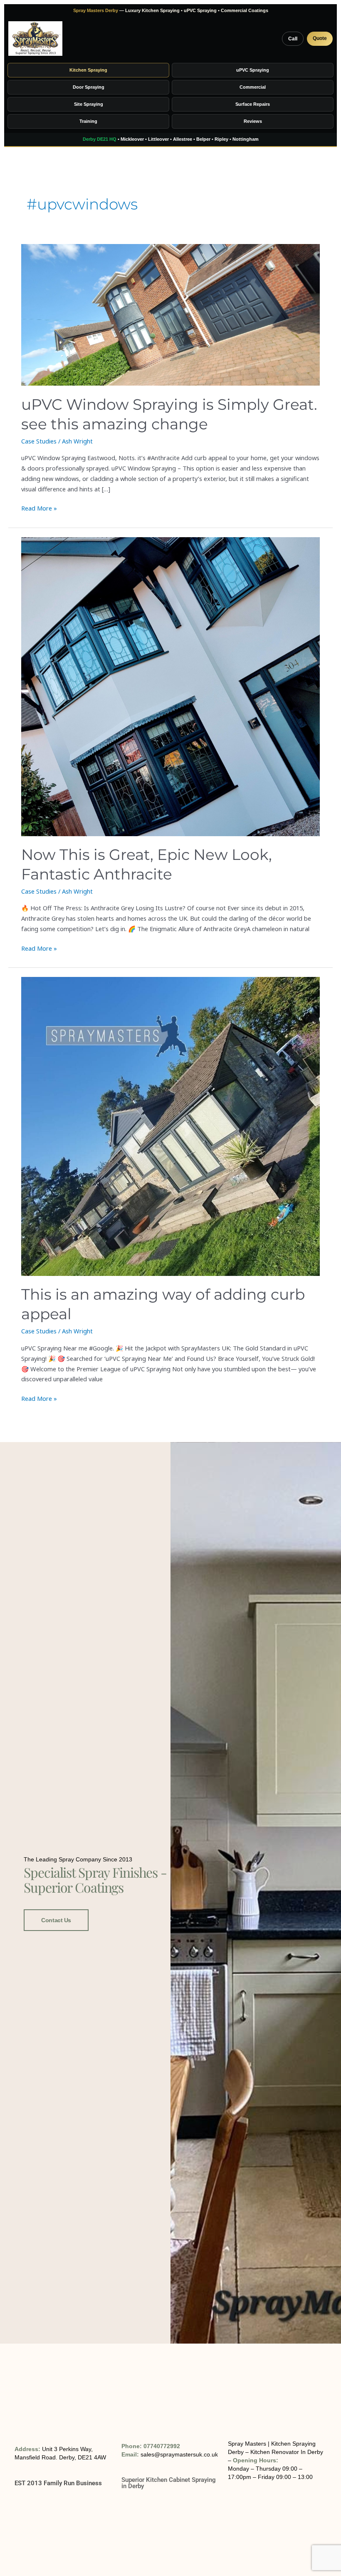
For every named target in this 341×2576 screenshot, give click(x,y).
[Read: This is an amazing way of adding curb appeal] (170, 1126)
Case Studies (39, 441)
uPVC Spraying (253, 70)
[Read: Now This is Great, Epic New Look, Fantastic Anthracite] (170, 687)
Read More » (39, 508)
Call (293, 39)
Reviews (253, 121)
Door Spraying (89, 87)
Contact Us (56, 1920)
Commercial (253, 87)
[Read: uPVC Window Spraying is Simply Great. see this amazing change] (170, 315)
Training (88, 121)
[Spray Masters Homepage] (35, 39)
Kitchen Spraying (88, 70)
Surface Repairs (253, 104)
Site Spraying (89, 104)
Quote (320, 38)
